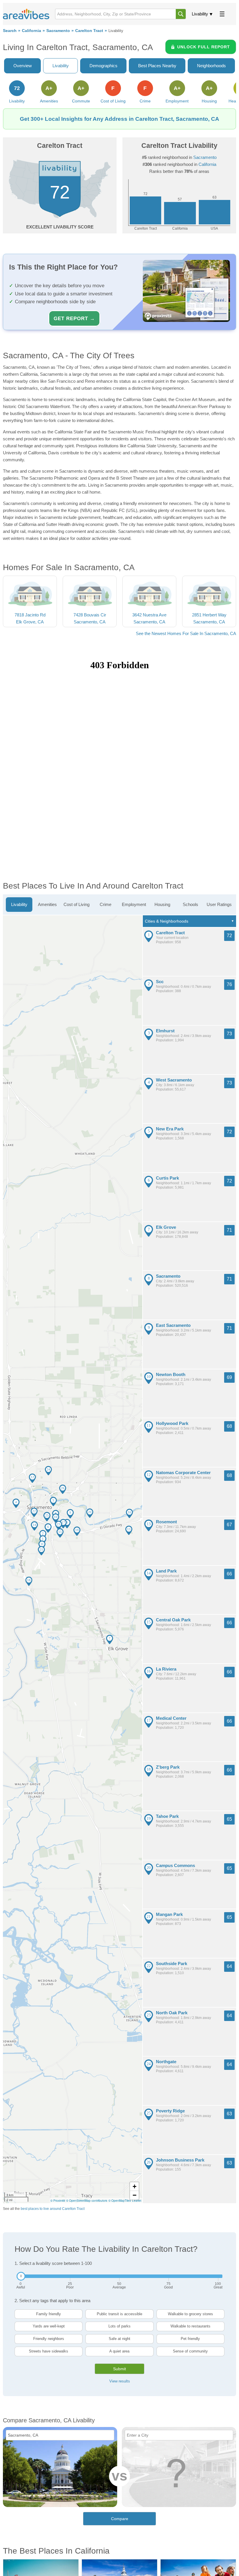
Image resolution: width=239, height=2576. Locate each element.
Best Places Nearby (157, 66)
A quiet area (119, 2351)
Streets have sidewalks (49, 2351)
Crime (106, 904)
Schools (190, 904)
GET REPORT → (74, 318)
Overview (23, 66)
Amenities (47, 904)
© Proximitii (58, 2201)
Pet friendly (190, 2339)
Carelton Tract (89, 31)
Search (10, 31)
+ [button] (135, 2186)
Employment (134, 904)
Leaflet (137, 2201)
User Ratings (219, 904)
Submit (119, 2369)
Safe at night (119, 2339)
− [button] (135, 2195)
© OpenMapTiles (120, 2201)
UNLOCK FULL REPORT (204, 47)
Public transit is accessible (119, 2314)
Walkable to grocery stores (190, 2314)
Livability (200, 14)
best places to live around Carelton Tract (53, 2209)
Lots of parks (119, 2326)
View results (120, 2381)
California (31, 31)
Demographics (103, 66)
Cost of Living (77, 904)
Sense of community (190, 2351)
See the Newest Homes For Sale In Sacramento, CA (186, 633)
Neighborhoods (211, 66)
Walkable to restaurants (190, 2326)
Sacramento (58, 31)
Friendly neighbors (49, 2339)
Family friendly (49, 2314)
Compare (120, 2519)
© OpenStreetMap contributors (87, 2201)
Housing (162, 904)
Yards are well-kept (49, 2326)
